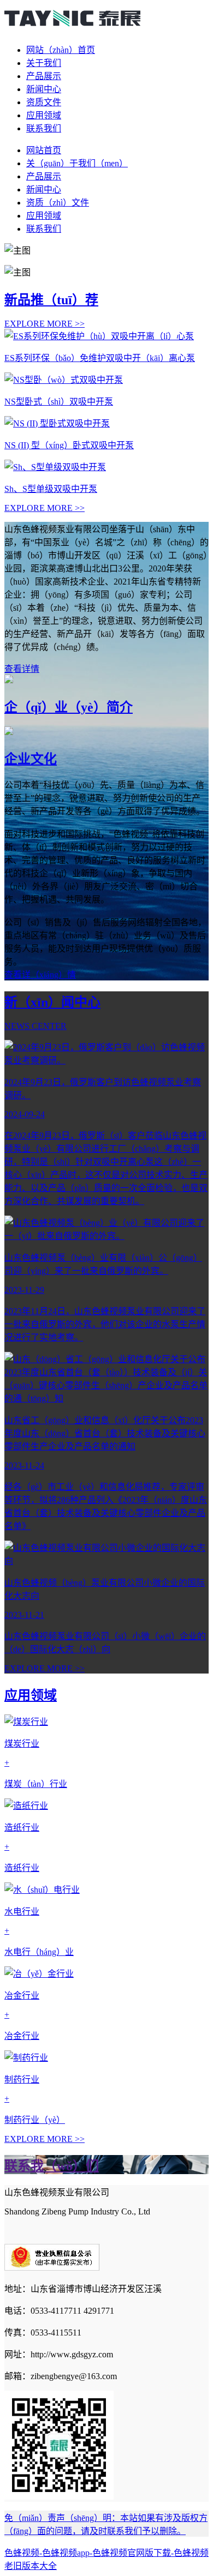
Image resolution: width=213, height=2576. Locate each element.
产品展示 (44, 76)
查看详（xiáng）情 (40, 975)
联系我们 (44, 128)
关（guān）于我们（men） (77, 163)
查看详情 (22, 669)
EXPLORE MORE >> (45, 324)
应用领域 (44, 115)
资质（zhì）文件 (58, 203)
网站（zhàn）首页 (61, 50)
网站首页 (44, 150)
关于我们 (44, 63)
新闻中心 (44, 89)
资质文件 (44, 102)
